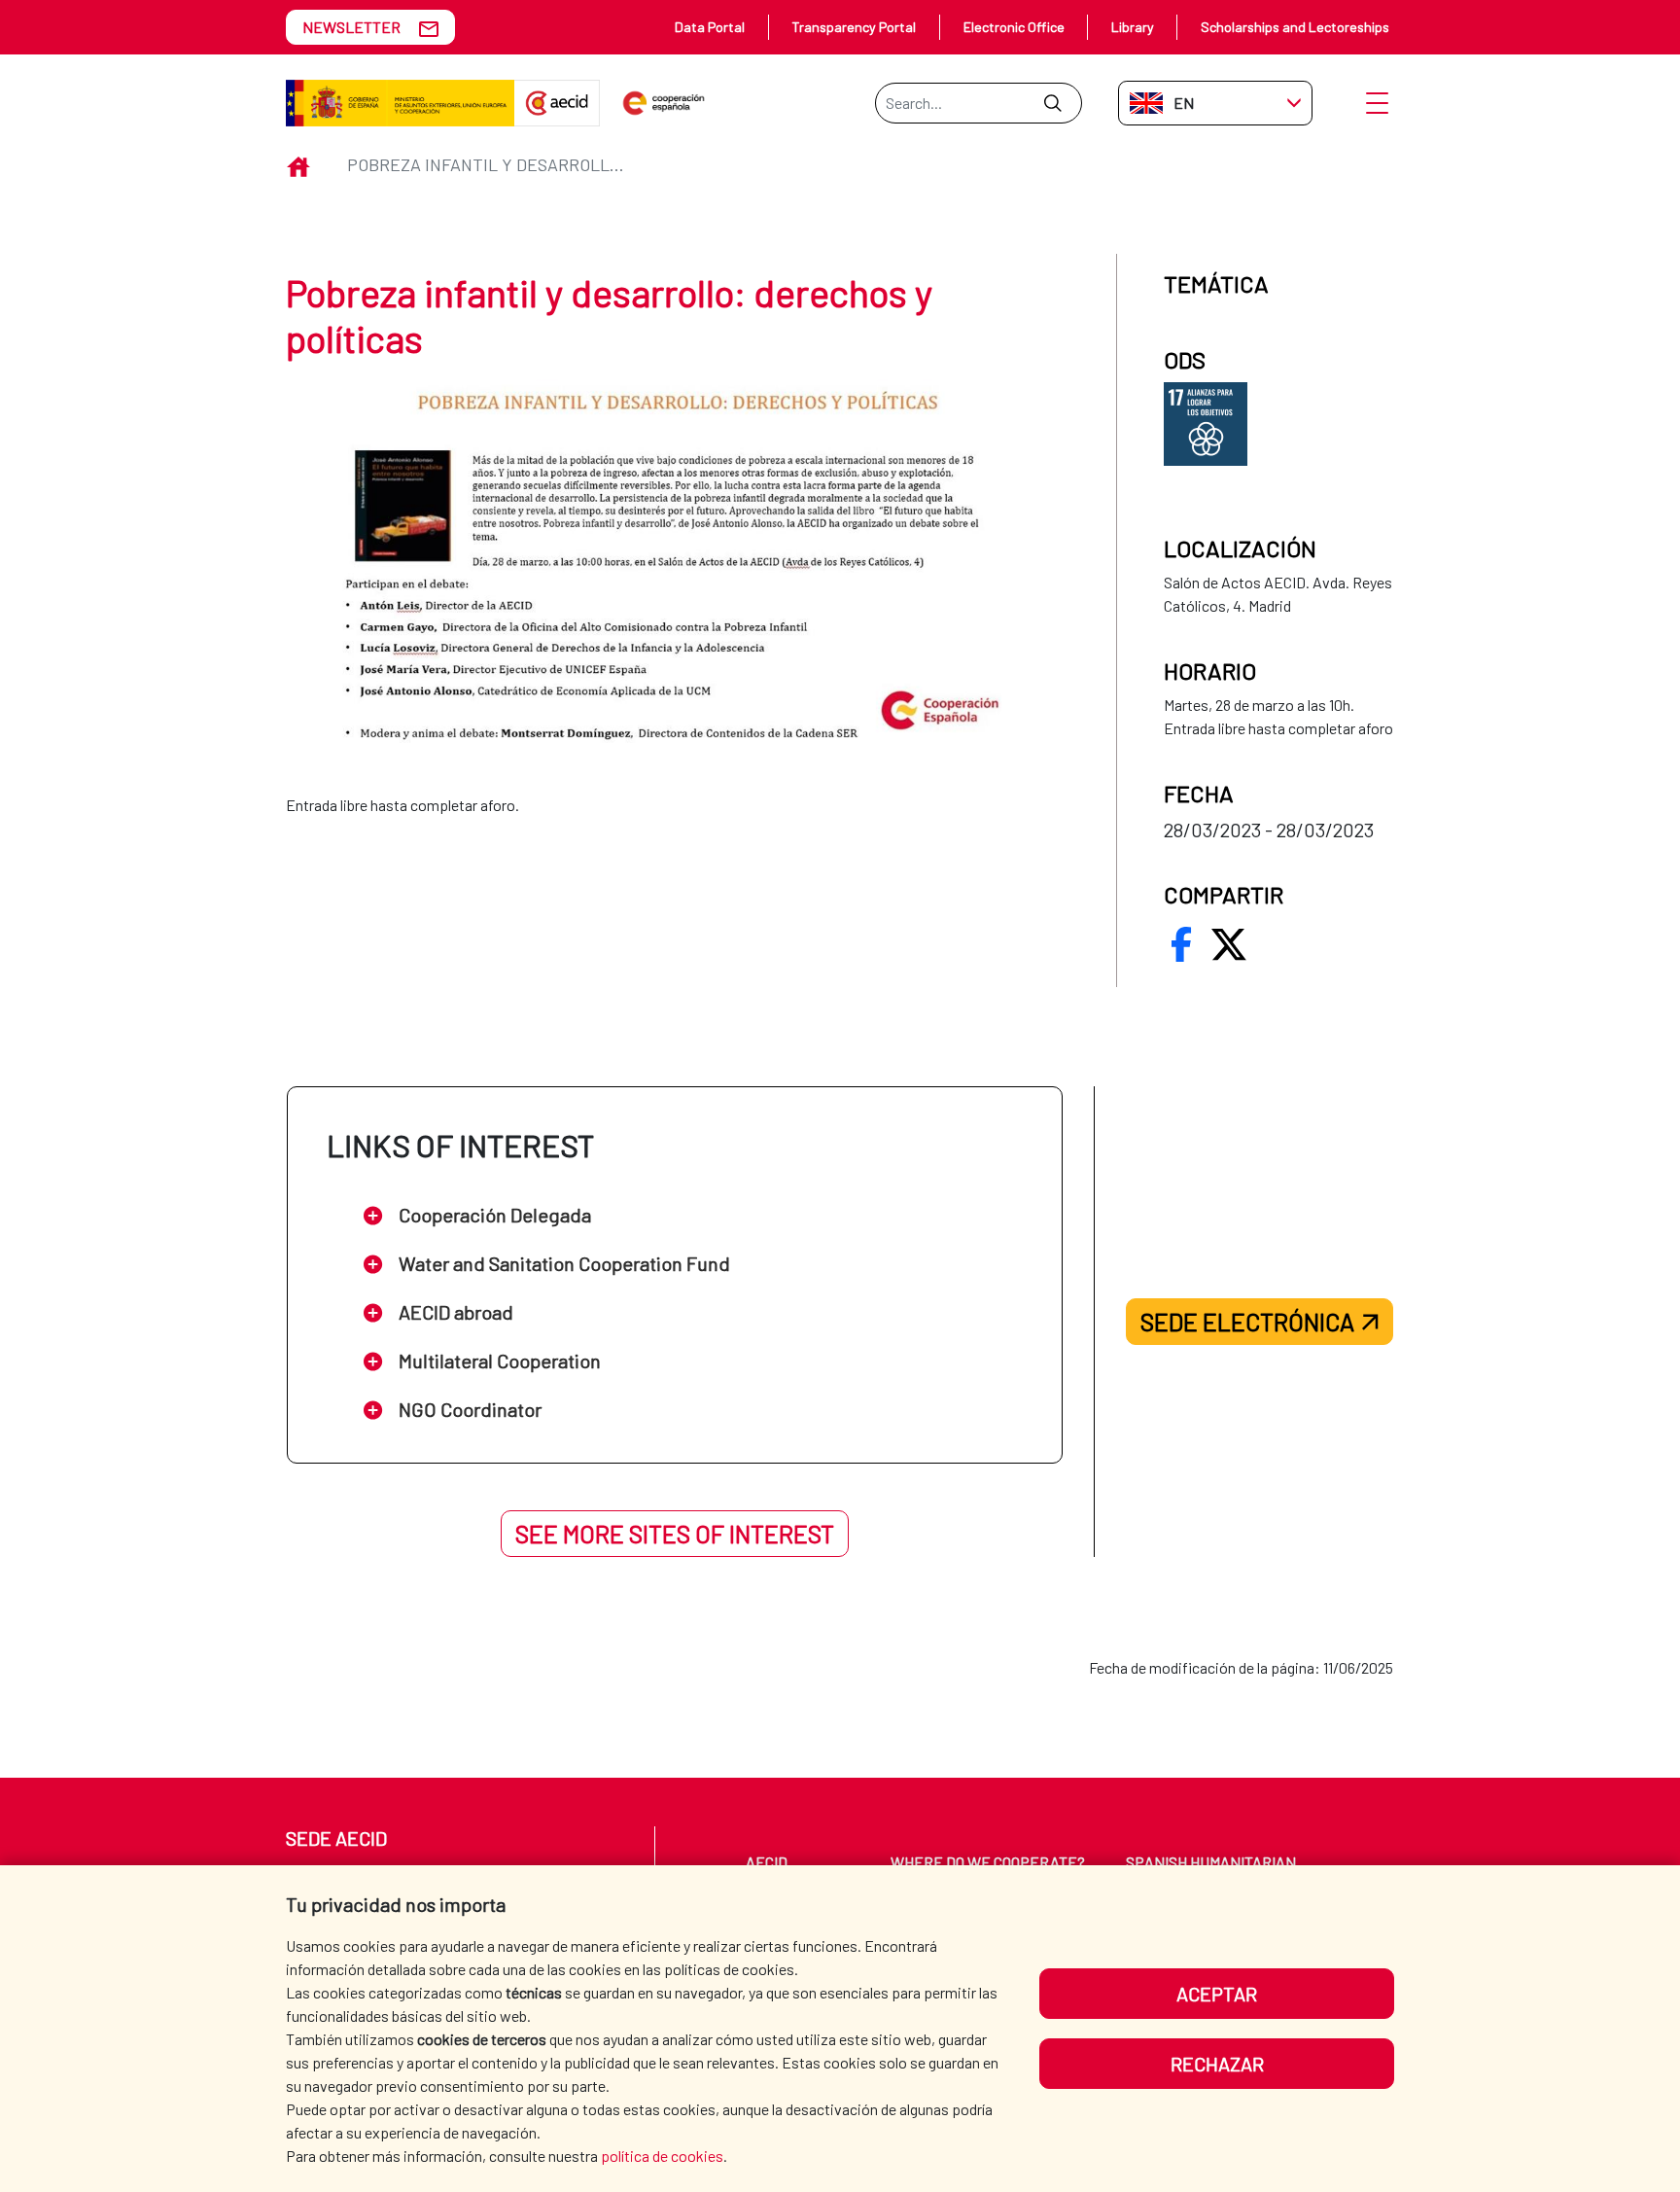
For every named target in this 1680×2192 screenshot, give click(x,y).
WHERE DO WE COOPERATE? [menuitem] (988, 1862)
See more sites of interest (675, 1534)
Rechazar (1217, 2064)
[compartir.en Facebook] (1181, 944)
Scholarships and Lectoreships (1295, 27)
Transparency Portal (854, 27)
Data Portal (710, 27)
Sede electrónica (1247, 1322)
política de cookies (662, 2156)
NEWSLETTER (351, 27)
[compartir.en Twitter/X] (1229, 944)
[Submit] (1052, 103)
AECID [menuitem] (767, 1862)
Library (1133, 27)
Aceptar (1217, 1994)
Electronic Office (1014, 27)
